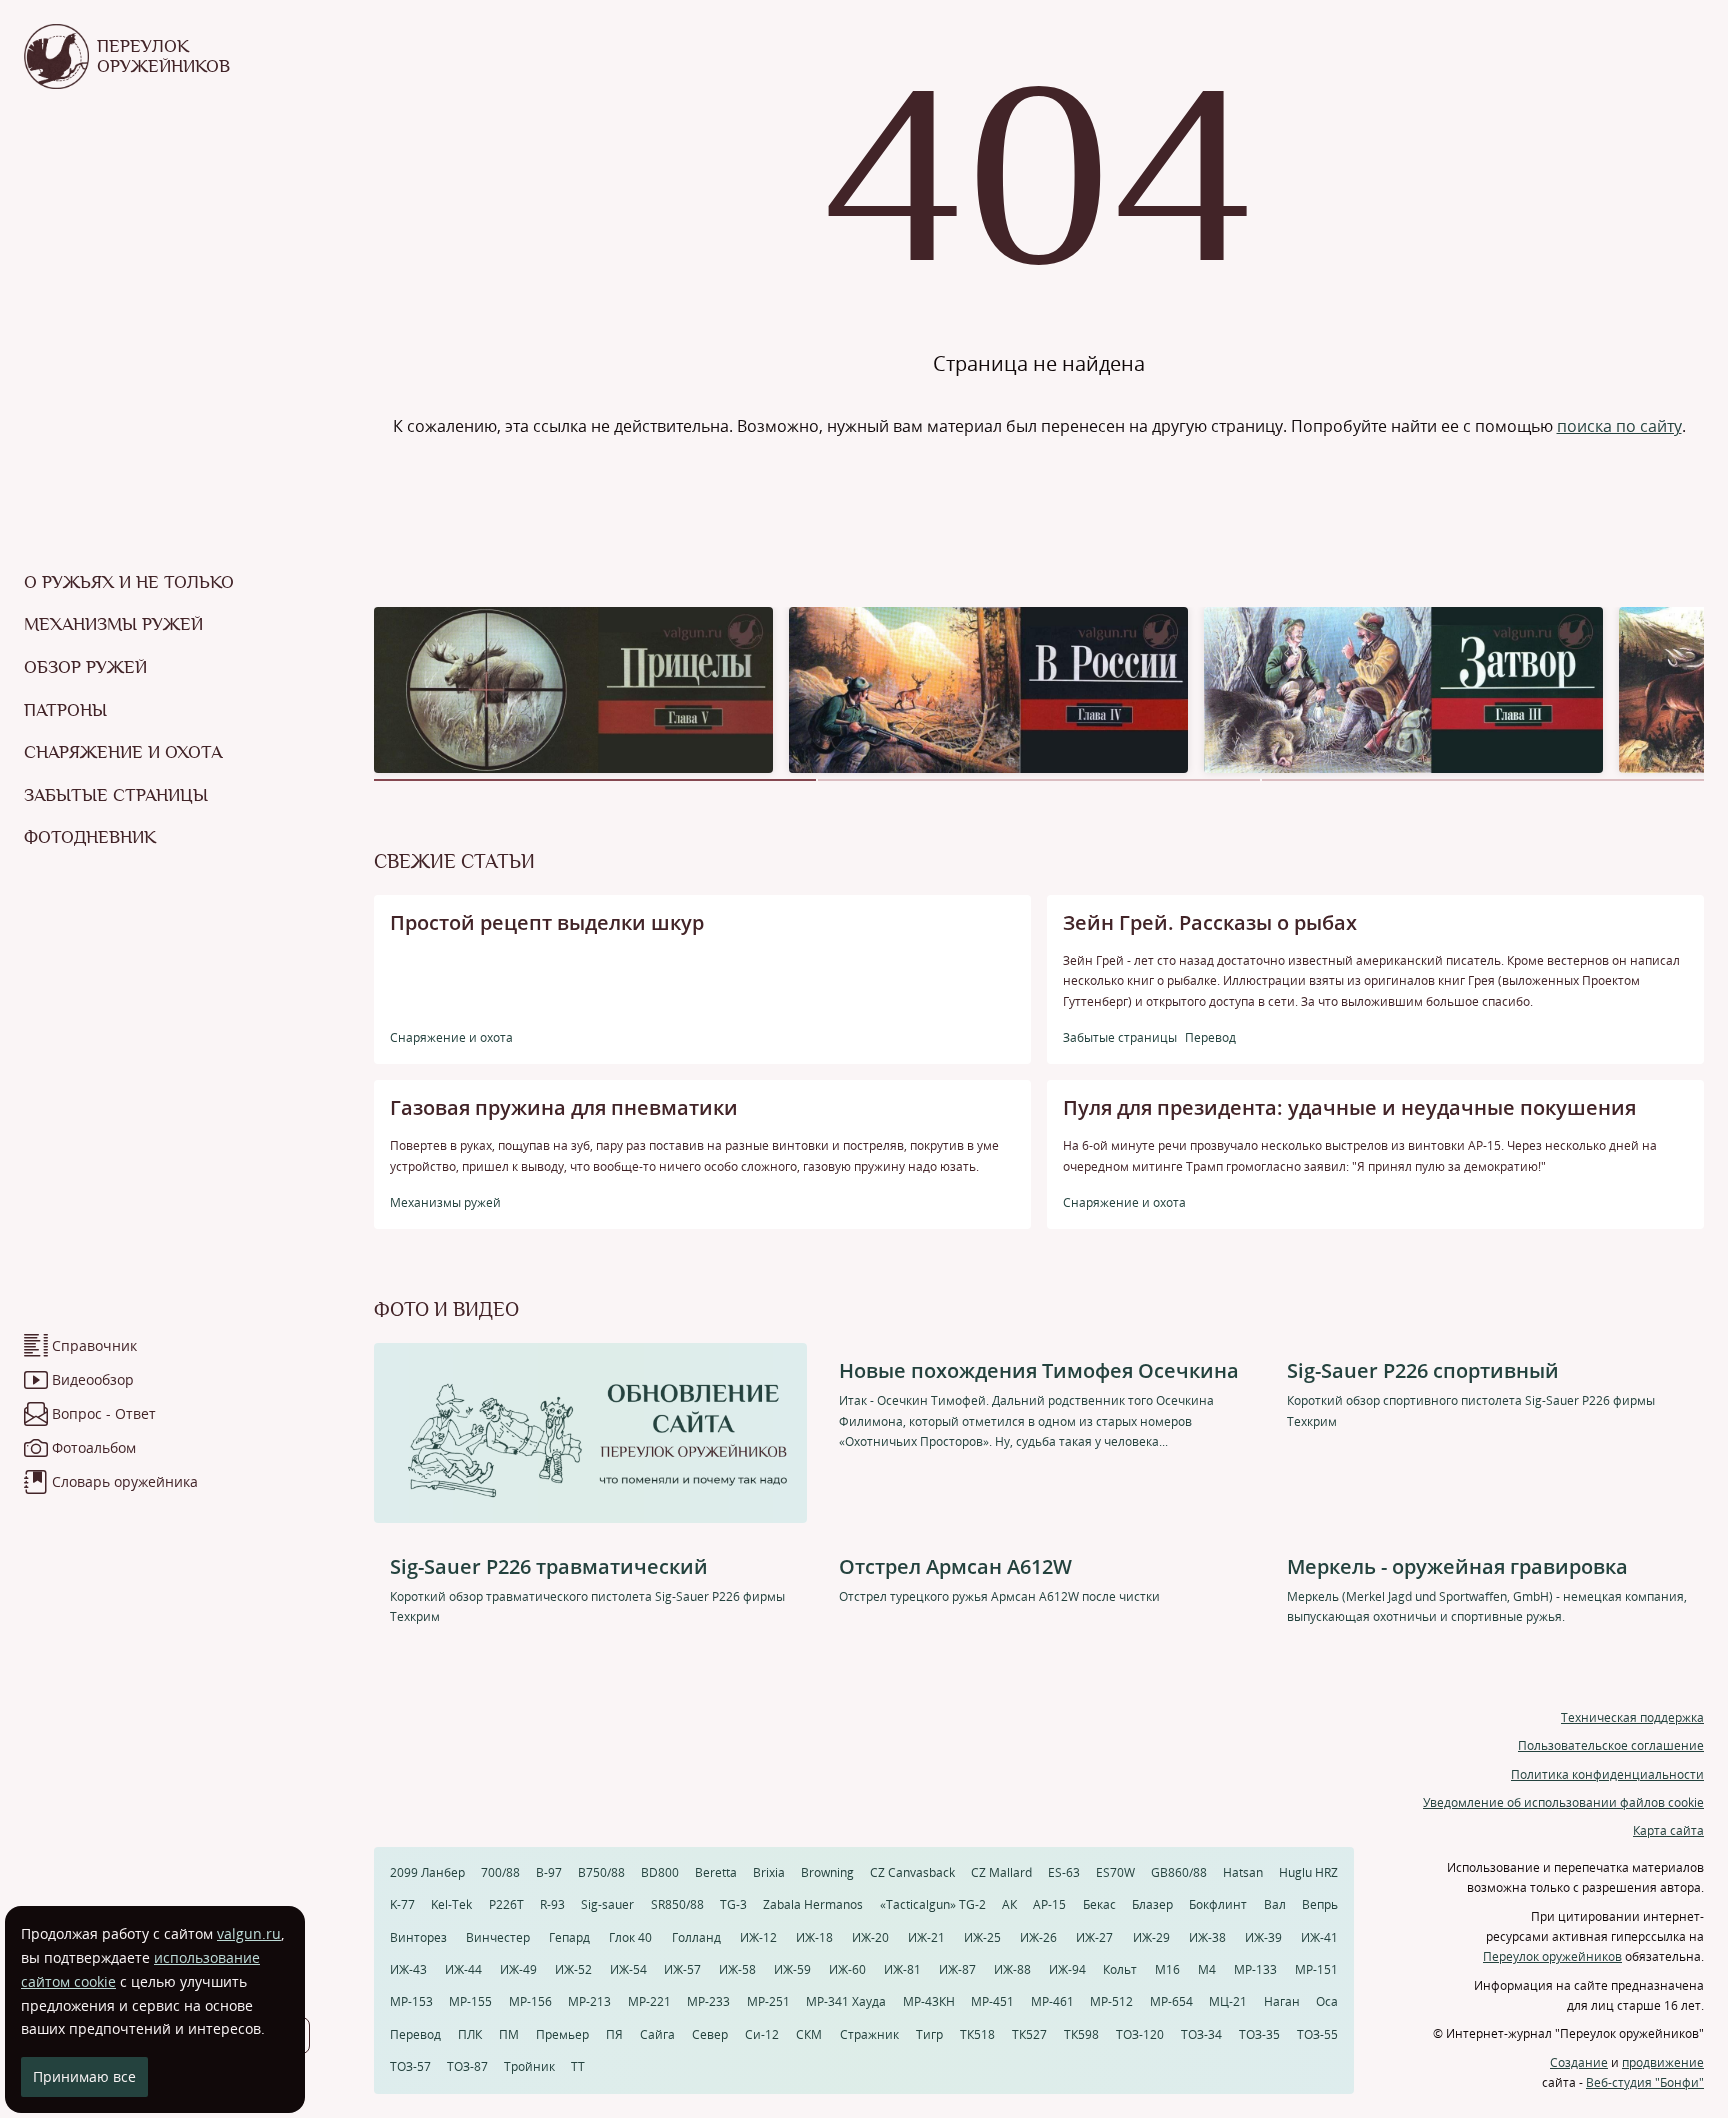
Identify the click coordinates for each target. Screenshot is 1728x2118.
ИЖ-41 (1319, 1937)
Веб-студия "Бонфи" (1645, 2082)
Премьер (562, 2034)
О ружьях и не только (129, 582)
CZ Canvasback (912, 1872)
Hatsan (1243, 1872)
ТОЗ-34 (1201, 2034)
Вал (1275, 1904)
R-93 (552, 1904)
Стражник (869, 2034)
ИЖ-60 (847, 1969)
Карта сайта (1668, 1830)
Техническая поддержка (1632, 1717)
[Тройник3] (1403, 688)
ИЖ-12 (758, 1937)
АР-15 (1049, 1904)
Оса (1327, 2001)
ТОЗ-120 (1140, 2034)
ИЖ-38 (1207, 1937)
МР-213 (589, 2001)
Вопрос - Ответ (104, 1413)
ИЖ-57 (682, 1969)
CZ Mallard (1001, 1872)
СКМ (809, 2034)
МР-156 (530, 2001)
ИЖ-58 (737, 1969)
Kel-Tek (451, 1904)
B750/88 (601, 1872)
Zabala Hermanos (813, 1904)
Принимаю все (84, 2076)
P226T (506, 1904)
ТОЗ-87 (467, 2066)
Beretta (716, 1872)
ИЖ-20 (870, 1937)
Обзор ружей (85, 667)
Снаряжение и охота (123, 752)
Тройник (529, 2066)
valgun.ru (249, 1933)
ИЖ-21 (926, 1937)
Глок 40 (630, 1937)
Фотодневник (90, 837)
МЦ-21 (1228, 2001)
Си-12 (762, 2034)
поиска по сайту (1619, 426)
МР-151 (1316, 1969)
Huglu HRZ (1308, 1872)
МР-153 (411, 2001)
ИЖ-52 (573, 1969)
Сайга (657, 2034)
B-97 (549, 1872)
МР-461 (1052, 2001)
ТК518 (977, 2034)
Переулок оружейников (1552, 1956)
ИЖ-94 (1067, 1969)
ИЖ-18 (814, 1937)
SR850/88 (677, 1904)
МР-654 (1171, 2001)
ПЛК (470, 2034)
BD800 (660, 1872)
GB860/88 (1179, 1872)
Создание (1579, 2062)
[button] (595, 780)
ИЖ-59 (792, 1969)
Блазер (1152, 1904)
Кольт (1120, 1969)
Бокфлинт (1218, 1904)
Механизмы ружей (113, 624)
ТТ (578, 2066)
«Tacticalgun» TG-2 (933, 1904)
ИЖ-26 (1038, 1937)
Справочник (94, 1345)
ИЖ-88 (1012, 1969)
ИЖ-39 (1263, 1937)
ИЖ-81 (902, 1969)
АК (1009, 1904)
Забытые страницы (116, 795)
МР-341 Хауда (846, 2001)
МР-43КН (929, 2001)
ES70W (1115, 1872)
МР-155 (470, 2001)
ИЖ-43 (408, 1969)
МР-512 (1111, 2001)
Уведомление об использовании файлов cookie (1563, 1802)
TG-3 (733, 1904)
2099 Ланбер (427, 1872)
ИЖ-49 (518, 1969)
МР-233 (708, 2001)
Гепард (569, 1937)
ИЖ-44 (463, 1969)
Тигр (929, 2034)
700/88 (500, 1872)
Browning (827, 1872)
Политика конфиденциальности (1607, 1774)
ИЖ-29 (1151, 1937)
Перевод (415, 2034)
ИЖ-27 (1094, 1937)
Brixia (769, 1872)
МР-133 (1255, 1969)
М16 (1167, 1969)
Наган (1282, 2001)
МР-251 (768, 2001)
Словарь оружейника (125, 1481)
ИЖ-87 (957, 1969)
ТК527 (1029, 2034)
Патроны (65, 710)
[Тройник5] (573, 688)
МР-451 (992, 2001)
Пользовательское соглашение (1611, 1745)
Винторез (418, 1937)
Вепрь (1320, 1904)
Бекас (1099, 1904)
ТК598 (1081, 2034)
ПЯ (614, 2034)
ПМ (509, 2034)
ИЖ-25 (982, 1937)
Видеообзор (93, 1379)
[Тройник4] (988, 688)
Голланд (696, 1937)
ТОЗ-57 (410, 2066)
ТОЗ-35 (1259, 2034)
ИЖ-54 (628, 1969)
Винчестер (498, 1937)
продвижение (1663, 2062)
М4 (1207, 1969)
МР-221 (649, 2001)
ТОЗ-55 (1317, 2034)
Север (710, 2034)
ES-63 (1064, 1872)
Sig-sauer (607, 1904)
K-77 (402, 1904)
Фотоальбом (94, 1447)
